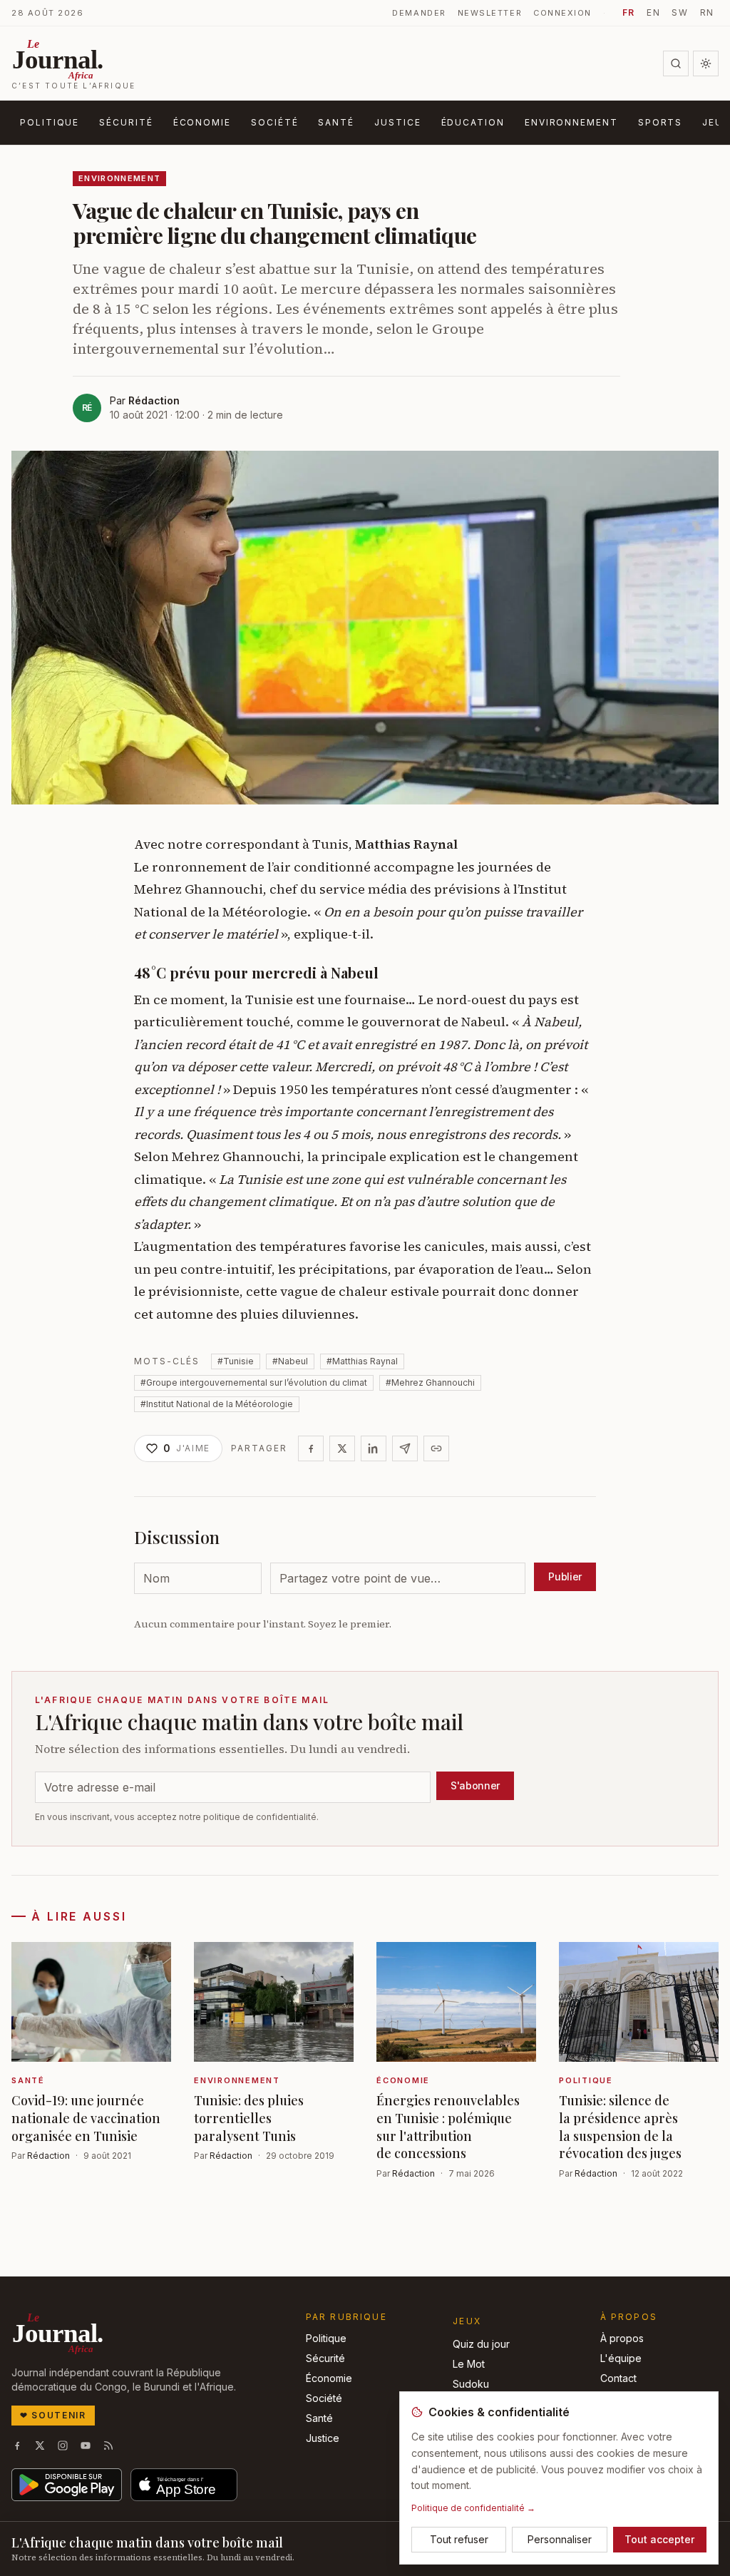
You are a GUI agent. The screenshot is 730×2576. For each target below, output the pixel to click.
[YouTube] (86, 2445)
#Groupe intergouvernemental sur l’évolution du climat (254, 1382)
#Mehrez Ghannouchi (430, 1382)
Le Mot (469, 2364)
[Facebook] (311, 1448)
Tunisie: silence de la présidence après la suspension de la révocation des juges (620, 2127)
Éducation (473, 122)
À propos (622, 2338)
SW (680, 12)
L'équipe (621, 2358)
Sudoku (471, 2384)
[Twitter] (342, 1448)
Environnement (571, 122)
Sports (660, 122)
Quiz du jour (481, 2344)
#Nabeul (290, 1361)
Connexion (562, 13)
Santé (336, 122)
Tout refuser (459, 2539)
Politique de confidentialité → (473, 2508)
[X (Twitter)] (40, 2445)
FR (629, 12)
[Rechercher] (676, 63)
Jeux (467, 2321)
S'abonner (475, 1785)
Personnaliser (560, 2539)
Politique (50, 122)
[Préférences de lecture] (706, 63)
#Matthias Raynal (362, 1361)
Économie (202, 122)
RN (707, 12)
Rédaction (154, 400)
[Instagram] (63, 2445)
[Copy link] (436, 1448)
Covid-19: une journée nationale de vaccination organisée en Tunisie (86, 2118)
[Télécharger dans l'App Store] (184, 2485)
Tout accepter (659, 2539)
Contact (618, 2378)
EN (653, 12)
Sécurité (126, 122)
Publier (565, 1576)
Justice (397, 122)
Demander (419, 13)
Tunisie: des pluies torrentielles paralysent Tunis (249, 2118)
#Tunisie (236, 1361)
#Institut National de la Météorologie (217, 1404)
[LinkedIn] (374, 1448)
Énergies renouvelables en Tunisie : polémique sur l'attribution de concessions (448, 2127)
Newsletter (490, 13)
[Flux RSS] (108, 2445)
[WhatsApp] (405, 1448)
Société (274, 122)
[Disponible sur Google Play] (67, 2485)
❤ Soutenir (53, 2415)
